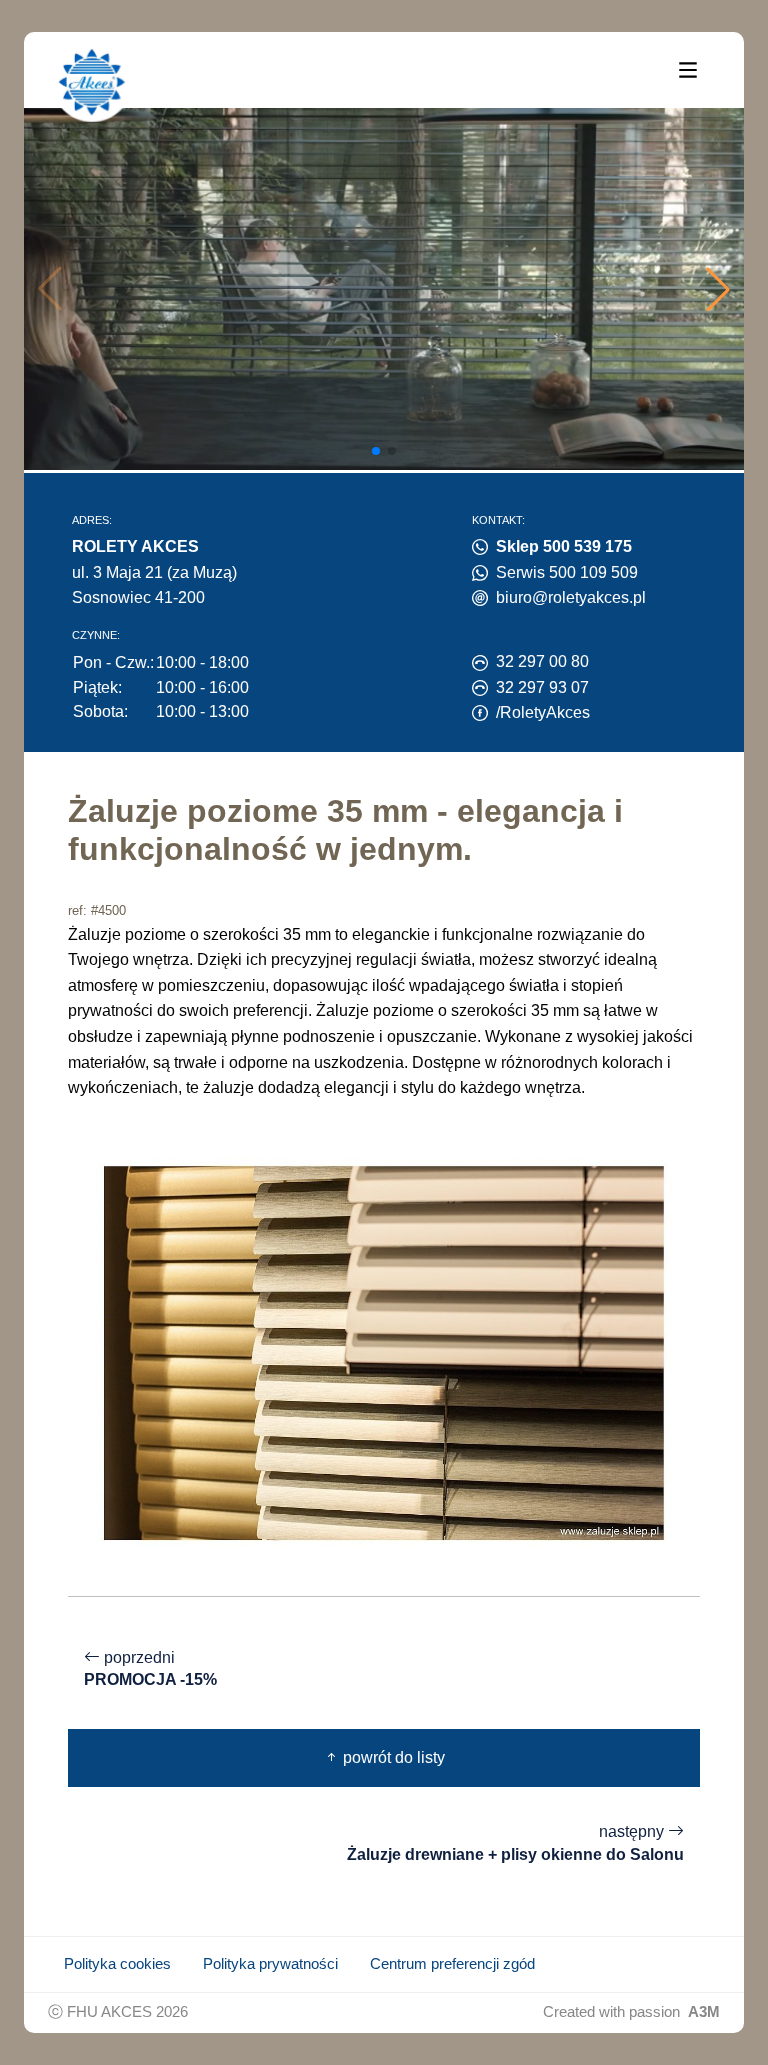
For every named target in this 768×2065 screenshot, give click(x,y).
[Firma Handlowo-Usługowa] (92, 82)
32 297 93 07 (542, 687)
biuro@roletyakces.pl (571, 597)
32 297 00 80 (542, 661)
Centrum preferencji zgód (452, 1964)
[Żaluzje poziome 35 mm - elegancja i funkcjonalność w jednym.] (384, 1351)
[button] (718, 289)
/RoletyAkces (543, 712)
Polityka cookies (117, 1964)
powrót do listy (392, 1757)
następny (515, 1843)
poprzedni (150, 1669)
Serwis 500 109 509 (567, 572)
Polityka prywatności (270, 1964)
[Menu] (688, 69)
